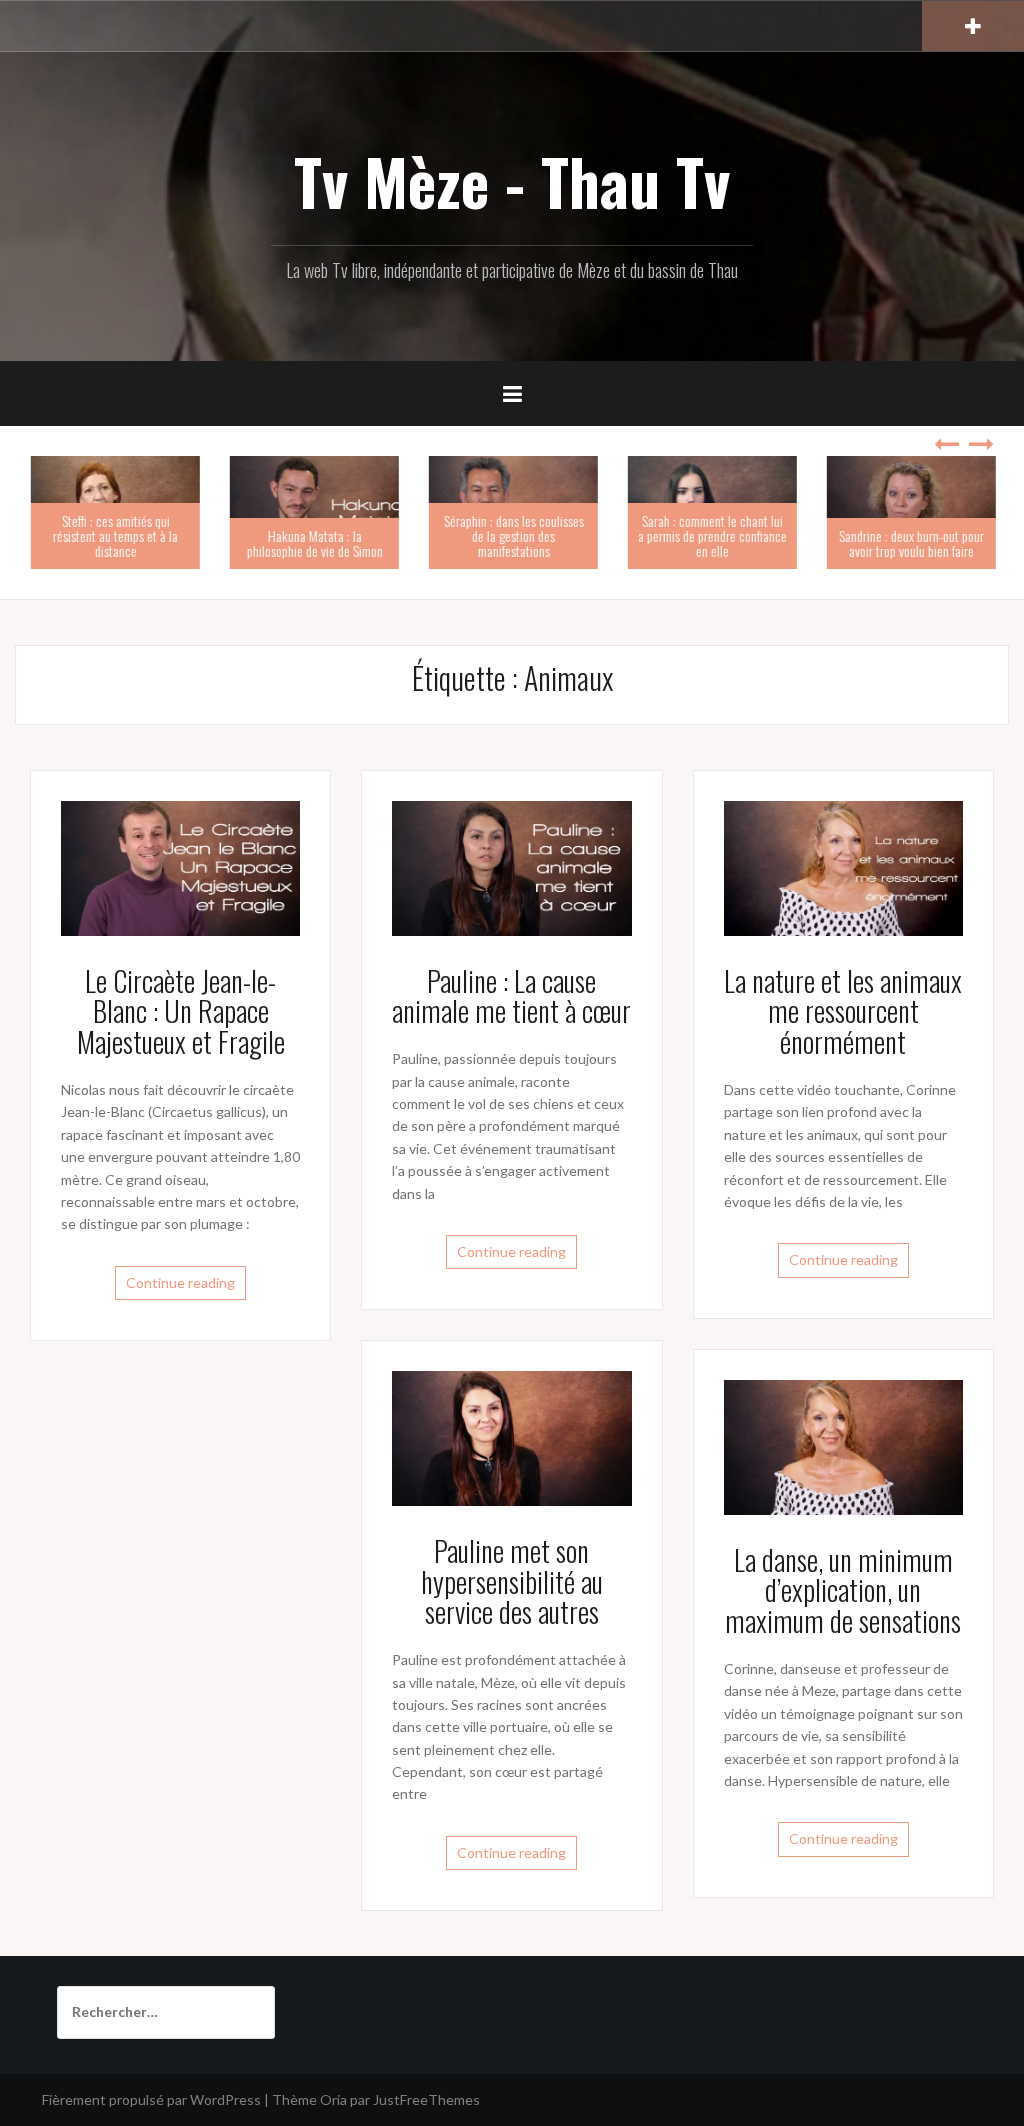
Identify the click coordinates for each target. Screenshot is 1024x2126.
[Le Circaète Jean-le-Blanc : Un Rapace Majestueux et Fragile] (180, 866)
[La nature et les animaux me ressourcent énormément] (843, 866)
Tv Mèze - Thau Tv (512, 181)
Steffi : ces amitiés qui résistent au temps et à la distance (114, 536)
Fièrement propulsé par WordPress (151, 2099)
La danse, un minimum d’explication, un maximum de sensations (843, 1590)
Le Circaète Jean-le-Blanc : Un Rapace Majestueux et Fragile (181, 1011)
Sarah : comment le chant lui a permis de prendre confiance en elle (711, 536)
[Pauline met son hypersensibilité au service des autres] (511, 1436)
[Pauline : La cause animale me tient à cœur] (511, 866)
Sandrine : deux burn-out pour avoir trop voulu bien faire (910, 543)
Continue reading (180, 1282)
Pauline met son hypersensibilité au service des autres (512, 1581)
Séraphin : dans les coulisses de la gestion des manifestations (513, 536)
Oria (333, 2099)
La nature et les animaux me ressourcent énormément (843, 1011)
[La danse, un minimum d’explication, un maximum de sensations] (843, 1445)
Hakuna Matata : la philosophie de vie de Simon (314, 543)
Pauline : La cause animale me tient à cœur (511, 996)
